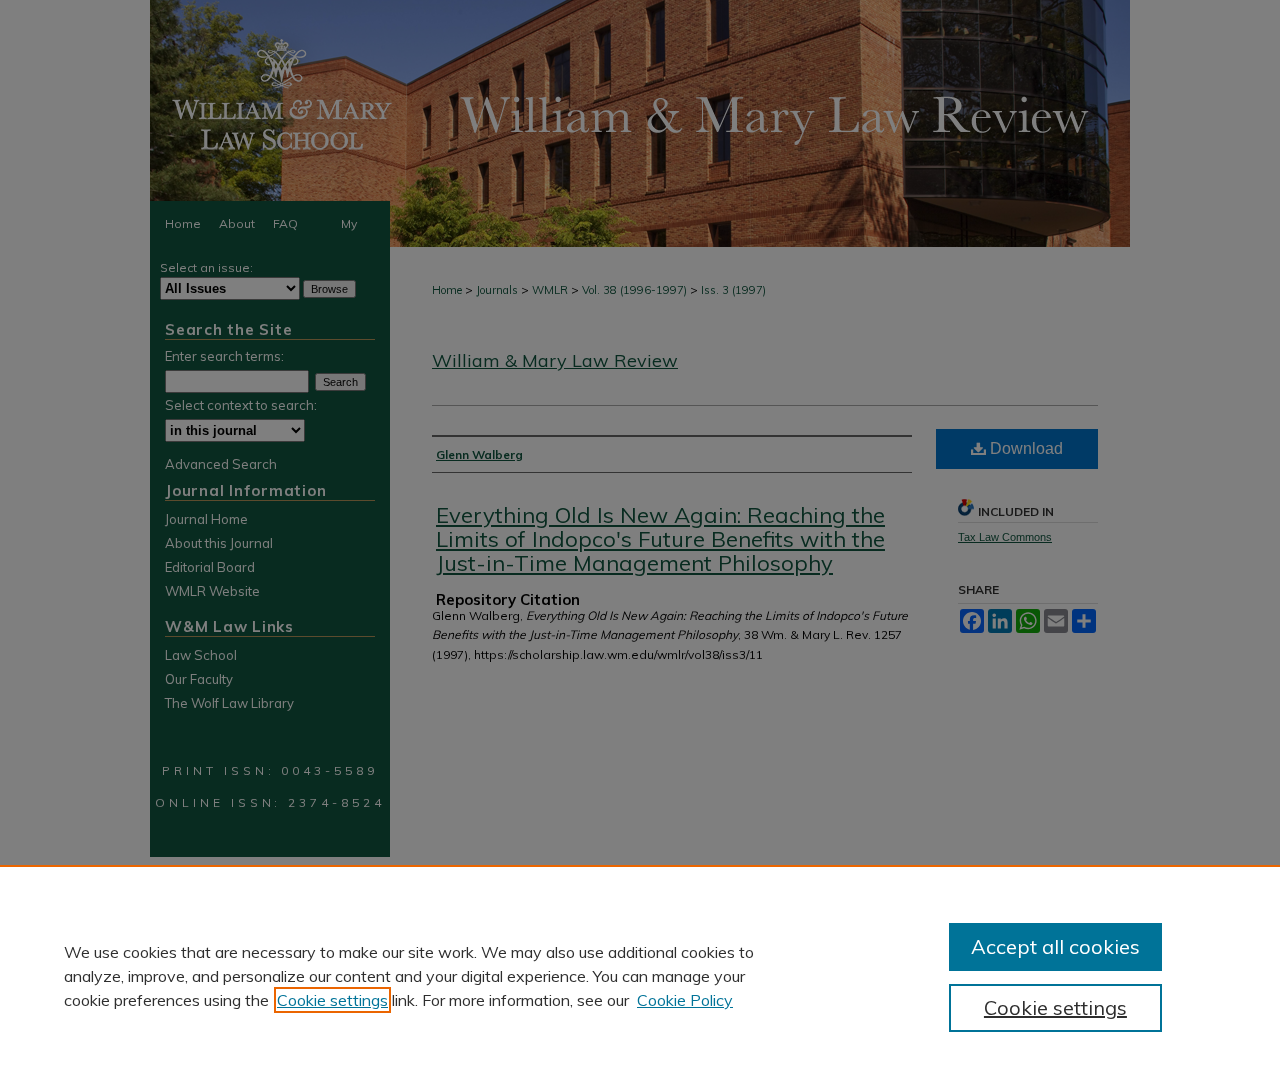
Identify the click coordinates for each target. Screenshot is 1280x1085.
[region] (640, 975)
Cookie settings (332, 1000)
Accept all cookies (1055, 946)
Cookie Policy (685, 1000)
